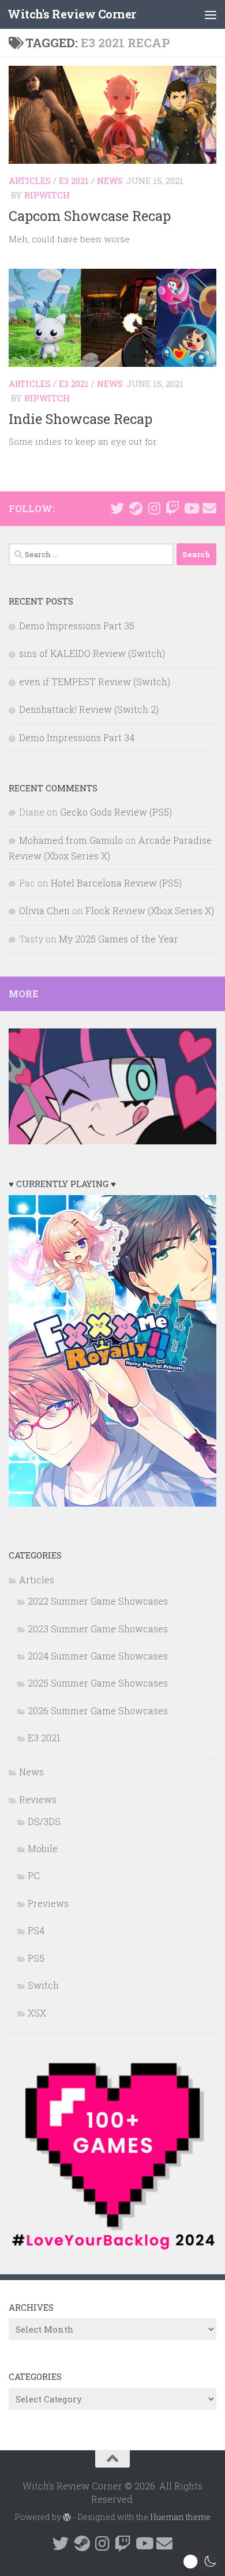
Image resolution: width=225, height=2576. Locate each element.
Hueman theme (180, 2517)
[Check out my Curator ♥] (136, 508)
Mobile (43, 1848)
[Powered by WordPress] (67, 2517)
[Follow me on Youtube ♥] (191, 508)
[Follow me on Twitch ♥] (172, 508)
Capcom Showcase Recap (90, 215)
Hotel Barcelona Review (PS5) (116, 883)
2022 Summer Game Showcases (98, 1601)
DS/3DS (44, 1821)
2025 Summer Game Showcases (98, 1683)
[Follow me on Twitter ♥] (117, 508)
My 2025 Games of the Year (119, 939)
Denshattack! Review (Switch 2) (89, 709)
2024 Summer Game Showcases (98, 1656)
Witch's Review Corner (72, 14)
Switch (43, 1985)
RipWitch (47, 195)
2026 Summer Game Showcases (98, 1711)
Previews (48, 1903)
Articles (30, 181)
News (110, 181)
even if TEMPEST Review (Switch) (95, 681)
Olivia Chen (44, 910)
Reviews (38, 1799)
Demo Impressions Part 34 (77, 737)
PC (34, 1875)
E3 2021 (74, 181)
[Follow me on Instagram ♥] (154, 508)
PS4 (36, 1930)
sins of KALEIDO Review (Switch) (92, 653)
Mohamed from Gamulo (71, 840)
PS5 (36, 1958)
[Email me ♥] (209, 508)
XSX (37, 2013)
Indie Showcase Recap (80, 418)
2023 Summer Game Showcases (98, 1629)
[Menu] (211, 14)
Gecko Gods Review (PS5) (116, 812)
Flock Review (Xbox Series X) (150, 910)
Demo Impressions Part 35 (77, 626)
